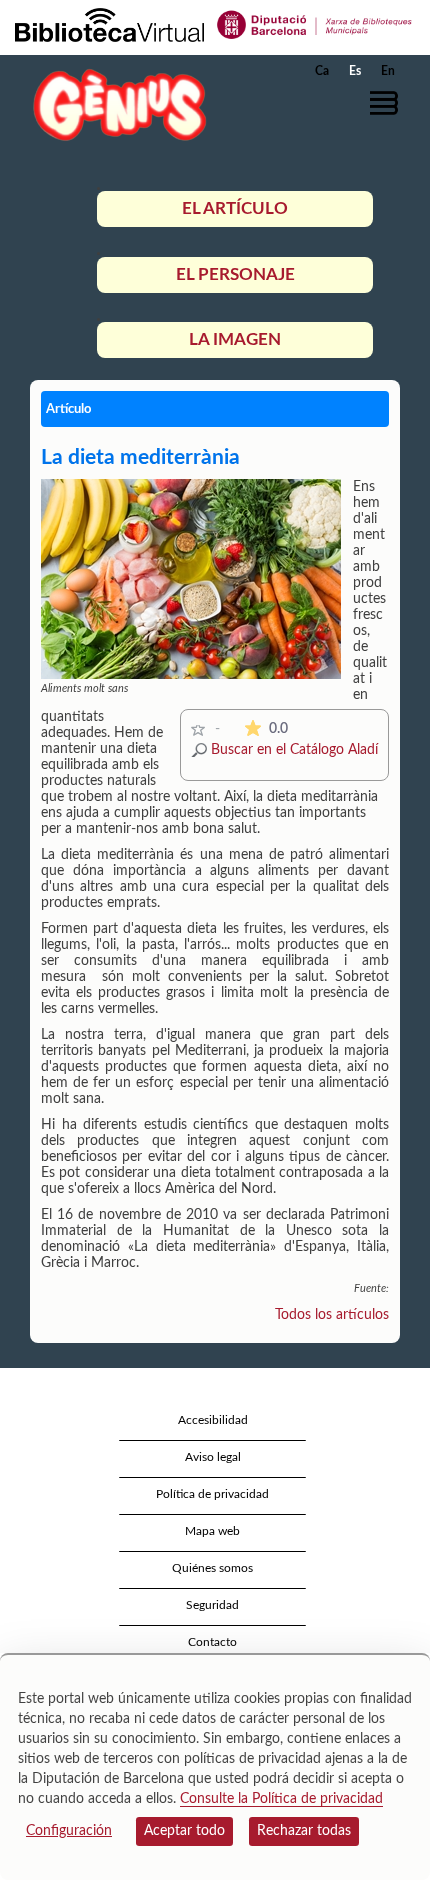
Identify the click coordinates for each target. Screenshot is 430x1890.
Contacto (212, 1642)
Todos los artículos (332, 1315)
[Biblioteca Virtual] (109, 24)
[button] (387, 103)
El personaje (235, 274)
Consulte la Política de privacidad (281, 1799)
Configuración (69, 1831)
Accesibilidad (213, 1420)
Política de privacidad (212, 1494)
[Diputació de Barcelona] (315, 24)
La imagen (235, 339)
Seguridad (212, 1605)
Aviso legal (213, 1457)
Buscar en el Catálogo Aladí (294, 750)
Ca (322, 71)
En (388, 71)
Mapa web (212, 1531)
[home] (115, 104)
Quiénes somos (212, 1568)
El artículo (235, 208)
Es (355, 71)
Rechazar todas (304, 1831)
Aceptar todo (184, 1831)
